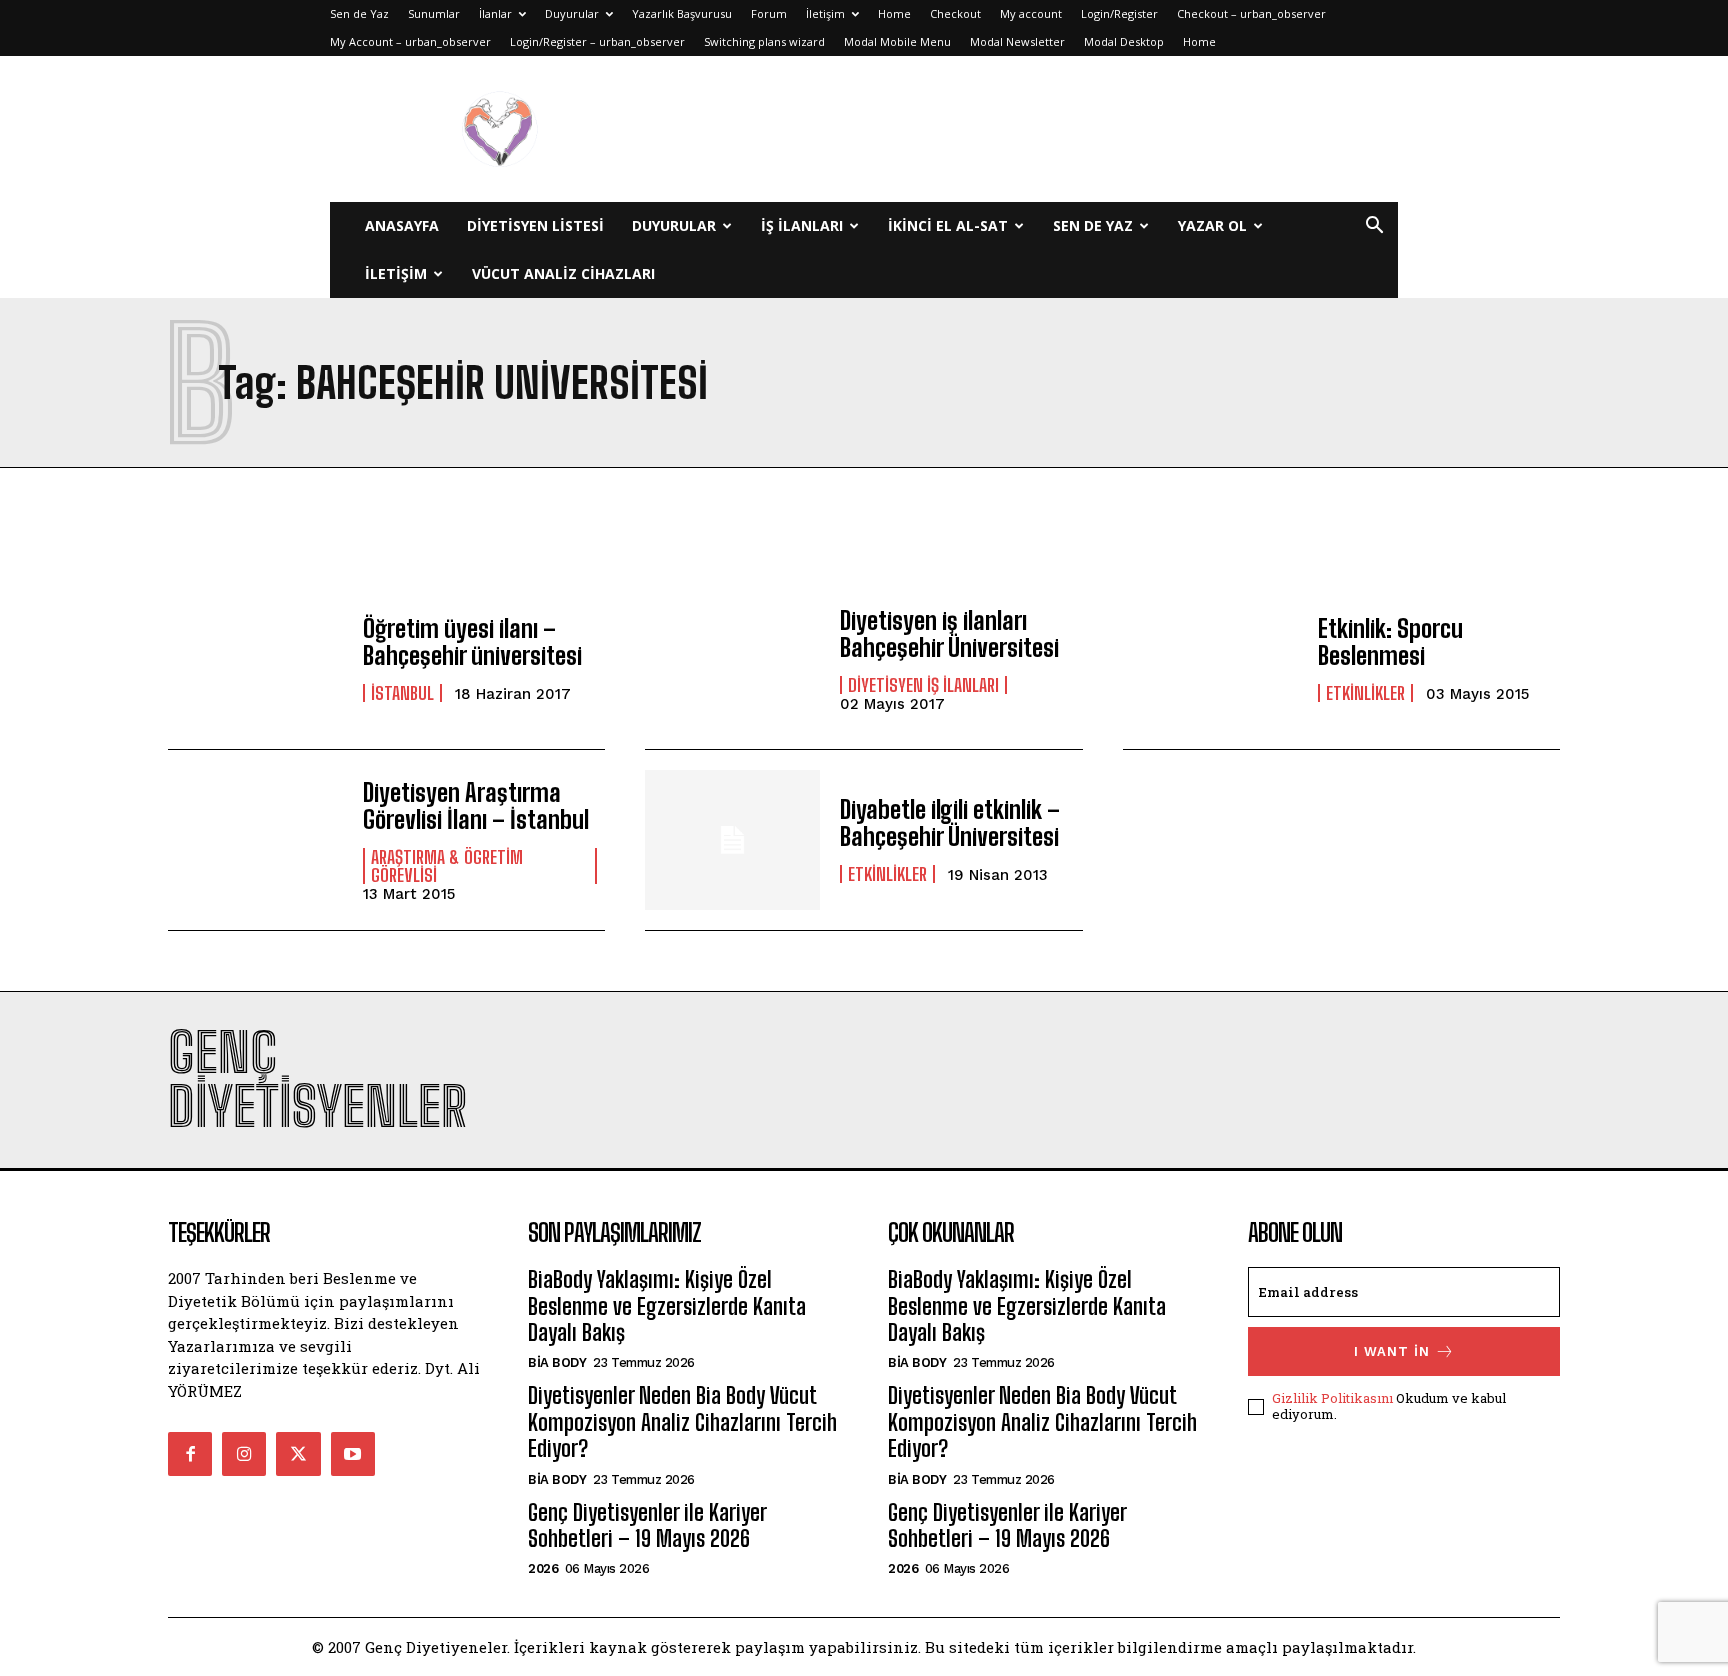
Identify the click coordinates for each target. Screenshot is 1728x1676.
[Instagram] (244, 1454)
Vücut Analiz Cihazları (563, 273)
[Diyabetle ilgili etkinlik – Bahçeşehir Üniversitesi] (732, 840)
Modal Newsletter (1017, 41)
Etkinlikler (1365, 693)
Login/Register (1119, 13)
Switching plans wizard (764, 41)
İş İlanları (802, 225)
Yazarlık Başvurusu (682, 13)
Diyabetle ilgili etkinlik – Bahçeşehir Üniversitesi (950, 822)
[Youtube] (353, 1454)
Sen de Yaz (359, 13)
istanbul (402, 693)
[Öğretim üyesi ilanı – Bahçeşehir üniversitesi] (255, 659)
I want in (1392, 1351)
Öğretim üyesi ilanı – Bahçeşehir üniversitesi (472, 641)
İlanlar (495, 13)
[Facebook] (190, 1454)
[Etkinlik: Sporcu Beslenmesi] (1210, 659)
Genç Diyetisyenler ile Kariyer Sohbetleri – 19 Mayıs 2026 (647, 1525)
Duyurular (572, 13)
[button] (1374, 227)
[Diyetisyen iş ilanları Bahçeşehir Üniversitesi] (732, 659)
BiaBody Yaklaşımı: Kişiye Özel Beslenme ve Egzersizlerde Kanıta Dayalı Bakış (667, 1306)
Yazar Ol (1212, 225)
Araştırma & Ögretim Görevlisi (447, 866)
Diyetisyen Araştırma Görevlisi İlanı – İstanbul (476, 805)
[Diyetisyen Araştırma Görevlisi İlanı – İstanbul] (255, 840)
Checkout (955, 13)
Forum (769, 13)
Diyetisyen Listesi (535, 225)
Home (894, 13)
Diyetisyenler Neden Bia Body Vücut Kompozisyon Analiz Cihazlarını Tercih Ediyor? (682, 1422)
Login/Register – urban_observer (597, 41)
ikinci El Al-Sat (948, 225)
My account (1031, 13)
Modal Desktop (1124, 41)
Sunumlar (434, 13)
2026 (543, 1568)
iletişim (396, 273)
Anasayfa (402, 225)
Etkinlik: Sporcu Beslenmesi (1390, 641)
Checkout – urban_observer (1251, 13)
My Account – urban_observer (410, 41)
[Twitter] (298, 1454)
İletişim (825, 13)
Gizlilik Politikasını (1332, 1398)
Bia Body (557, 1362)
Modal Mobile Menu (897, 41)
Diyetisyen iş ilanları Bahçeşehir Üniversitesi (949, 633)
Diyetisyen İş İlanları (923, 685)
